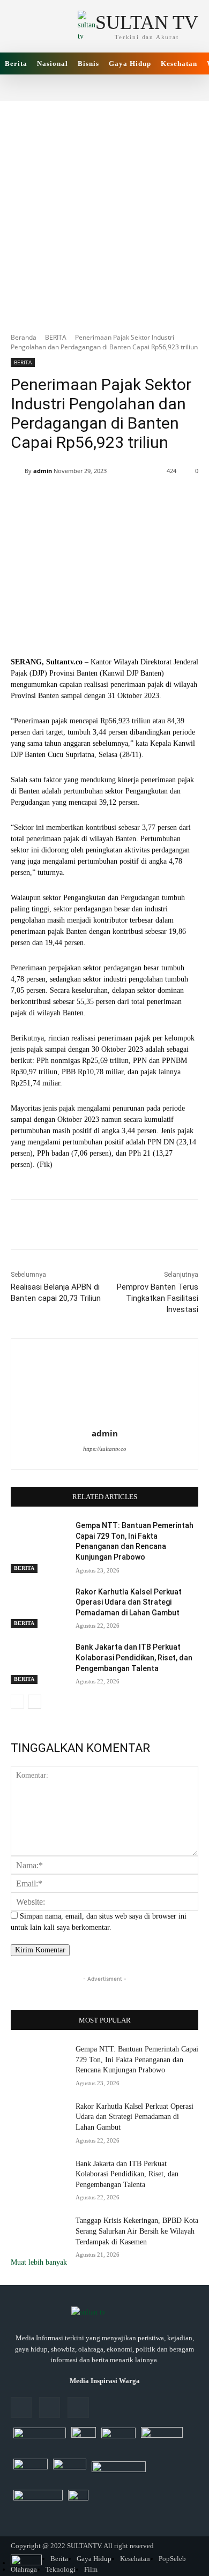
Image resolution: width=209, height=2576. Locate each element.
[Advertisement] (104, 211)
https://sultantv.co (105, 1449)
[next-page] (35, 1702)
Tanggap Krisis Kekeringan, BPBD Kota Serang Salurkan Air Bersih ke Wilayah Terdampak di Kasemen (137, 2231)
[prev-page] (17, 1702)
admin (43, 471)
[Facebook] (21, 2407)
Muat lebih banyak (39, 2262)
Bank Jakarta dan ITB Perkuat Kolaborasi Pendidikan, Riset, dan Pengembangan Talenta (134, 1657)
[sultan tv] (104, 2313)
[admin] (18, 471)
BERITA (56, 337)
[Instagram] (50, 2407)
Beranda (24, 337)
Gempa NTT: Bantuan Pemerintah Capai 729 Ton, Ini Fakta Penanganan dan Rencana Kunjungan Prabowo (137, 2060)
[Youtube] (78, 2407)
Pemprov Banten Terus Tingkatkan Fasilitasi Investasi (158, 1298)
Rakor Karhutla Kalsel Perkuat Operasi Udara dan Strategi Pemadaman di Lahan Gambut (129, 1602)
